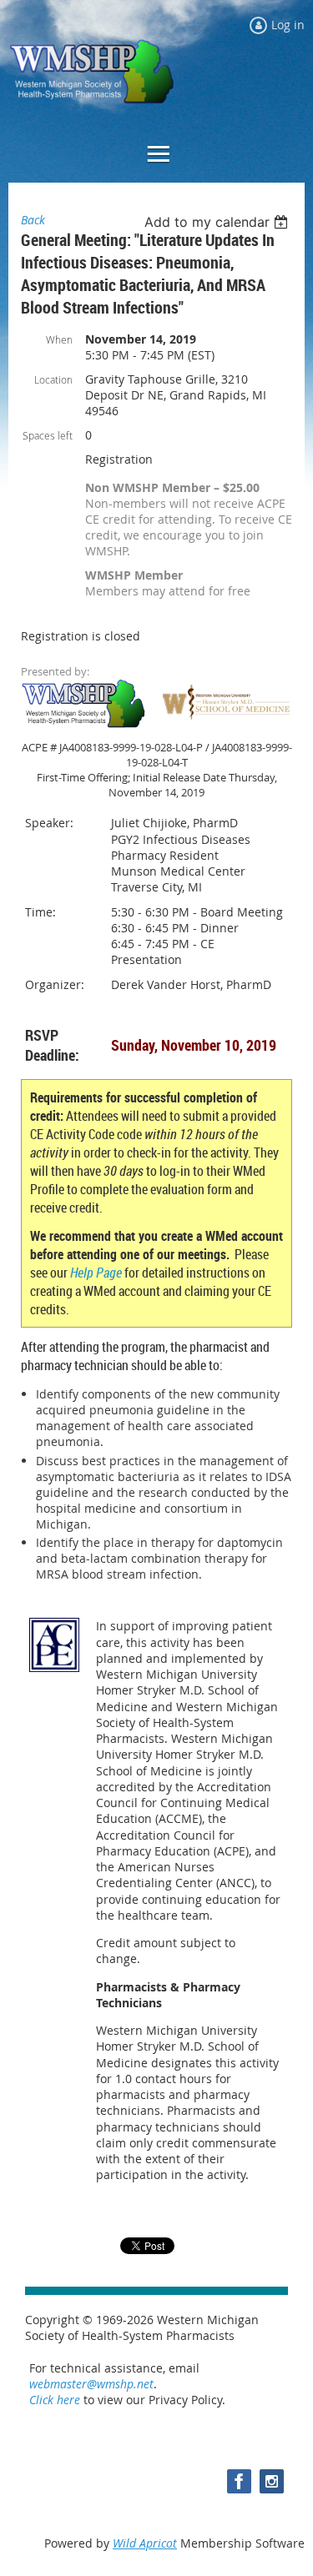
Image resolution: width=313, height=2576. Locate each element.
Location (53, 379)
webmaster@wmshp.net (91, 2384)
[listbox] (218, 222)
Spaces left (48, 435)
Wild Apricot (145, 2543)
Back (33, 220)
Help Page (96, 1273)
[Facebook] (239, 2481)
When (59, 339)
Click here (55, 2400)
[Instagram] (272, 2481)
